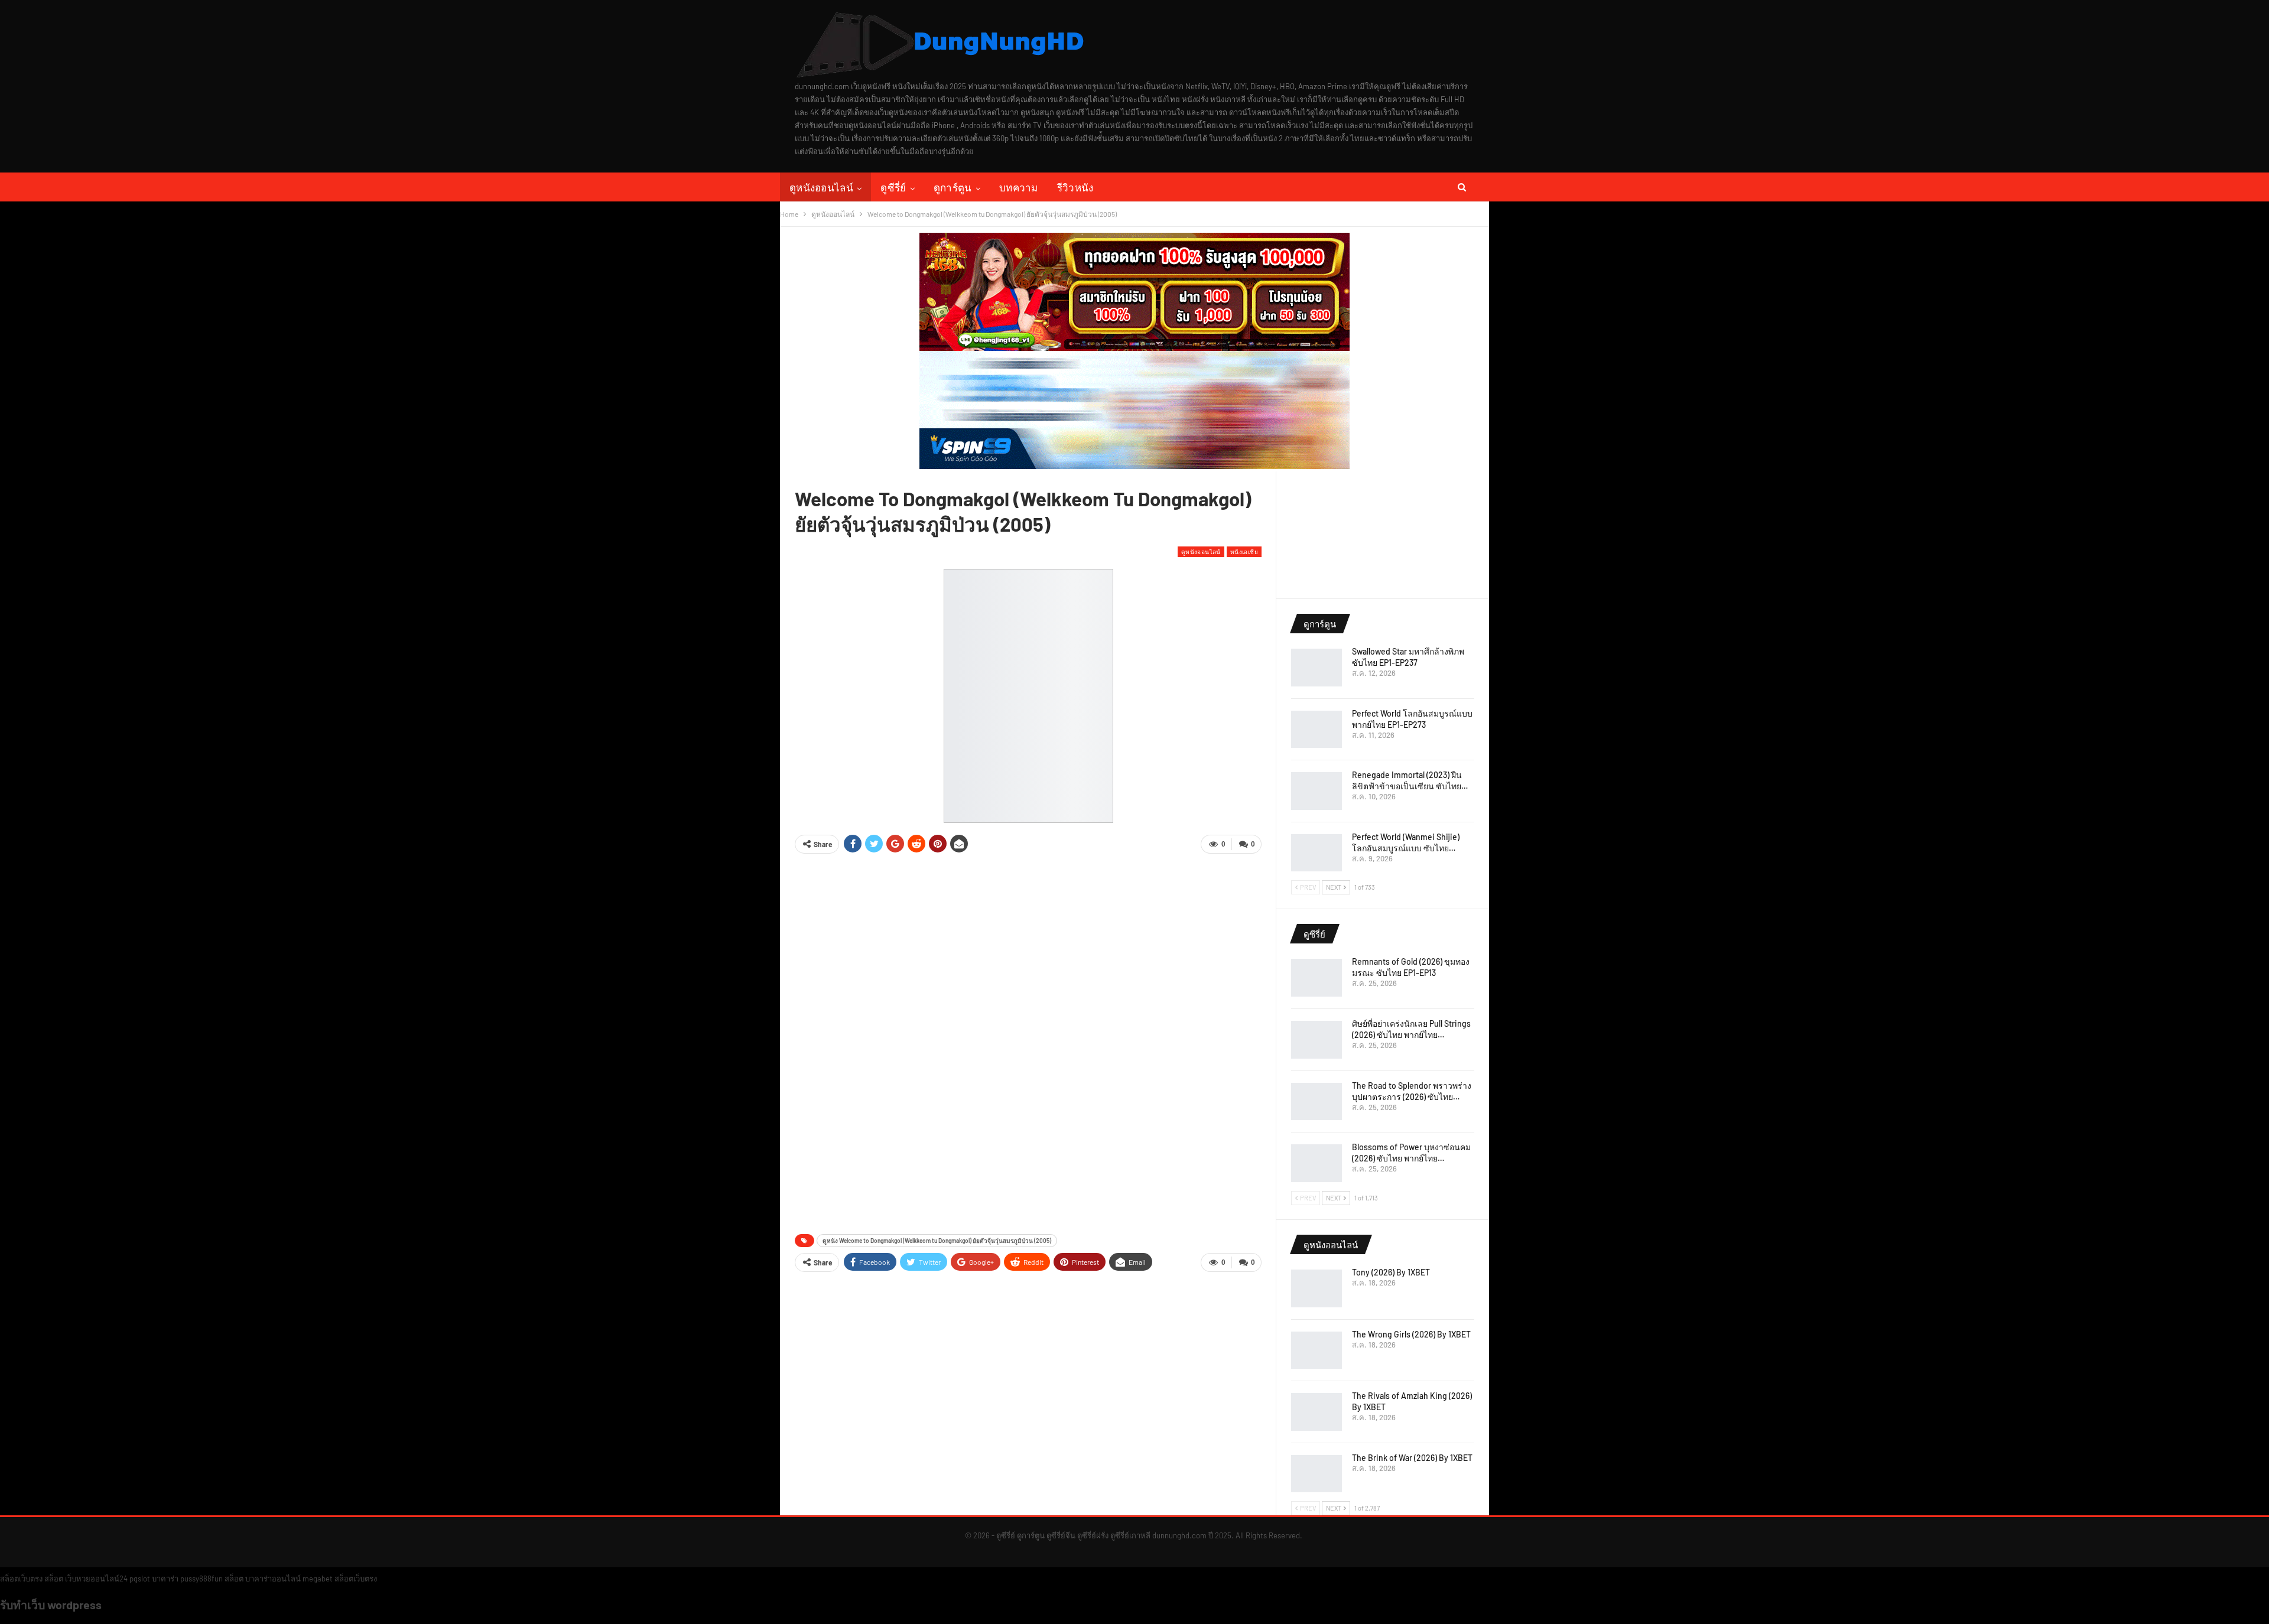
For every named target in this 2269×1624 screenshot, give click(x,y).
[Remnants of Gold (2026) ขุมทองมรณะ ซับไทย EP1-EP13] (1316, 978)
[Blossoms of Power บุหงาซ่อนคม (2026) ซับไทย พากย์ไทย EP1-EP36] (1316, 1163)
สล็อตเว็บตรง (21, 1579)
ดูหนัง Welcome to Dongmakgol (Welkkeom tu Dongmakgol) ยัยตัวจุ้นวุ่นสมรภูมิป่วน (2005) (937, 1241)
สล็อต (54, 1579)
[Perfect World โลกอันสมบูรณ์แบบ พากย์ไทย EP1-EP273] (1316, 730)
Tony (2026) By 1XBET (1391, 1272)
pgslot (140, 1579)
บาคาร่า (165, 1579)
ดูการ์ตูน (953, 187)
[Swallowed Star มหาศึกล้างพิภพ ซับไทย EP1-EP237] (1316, 668)
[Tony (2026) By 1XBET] (1316, 1288)
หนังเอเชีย (1244, 551)
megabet (318, 1579)
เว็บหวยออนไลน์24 (96, 1579)
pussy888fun (201, 1579)
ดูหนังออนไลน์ (821, 187)
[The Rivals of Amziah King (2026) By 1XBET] (1316, 1412)
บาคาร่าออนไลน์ (273, 1579)
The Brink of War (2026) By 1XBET (1412, 1458)
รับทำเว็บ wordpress (51, 1605)
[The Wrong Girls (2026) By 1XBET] (1316, 1350)
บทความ (1019, 187)
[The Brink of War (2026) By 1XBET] (1316, 1474)
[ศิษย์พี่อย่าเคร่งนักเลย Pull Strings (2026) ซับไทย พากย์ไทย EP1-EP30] (1316, 1040)
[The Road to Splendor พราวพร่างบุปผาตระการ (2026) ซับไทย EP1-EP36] (1316, 1102)
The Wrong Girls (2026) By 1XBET (1411, 1334)
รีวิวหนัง (1075, 187)
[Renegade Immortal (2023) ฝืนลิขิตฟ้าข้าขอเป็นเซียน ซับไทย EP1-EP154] (1316, 791)
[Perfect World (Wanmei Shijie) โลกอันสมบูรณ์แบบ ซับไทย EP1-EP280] (1316, 853)
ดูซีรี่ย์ (893, 187)
